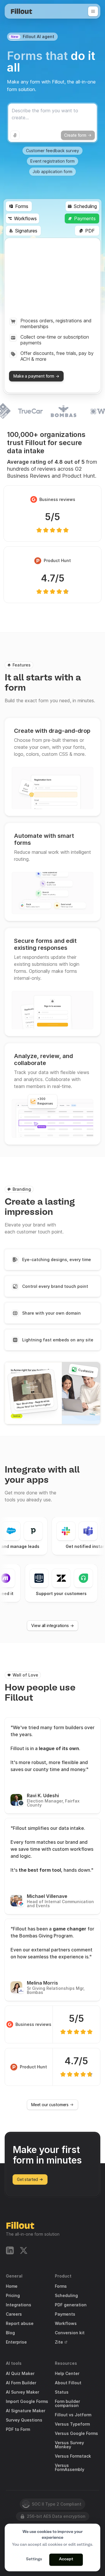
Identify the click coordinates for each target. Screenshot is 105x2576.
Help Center (67, 2374)
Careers (14, 2314)
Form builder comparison (67, 2403)
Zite (59, 2342)
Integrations (19, 2305)
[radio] (52, 1260)
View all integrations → (52, 1625)
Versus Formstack (73, 2456)
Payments (65, 2314)
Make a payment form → (36, 376)
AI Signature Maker (26, 2411)
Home (12, 2286)
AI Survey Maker (22, 2392)
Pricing (13, 2296)
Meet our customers (50, 2105)
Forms (61, 2286)
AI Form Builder (21, 2383)
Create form (75, 135)
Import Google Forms (27, 2401)
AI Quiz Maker (20, 2374)
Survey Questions (24, 2420)
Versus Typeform (72, 2424)
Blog (10, 2333)
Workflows (66, 2323)
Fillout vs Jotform (73, 2415)
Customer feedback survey (52, 151)
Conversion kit (70, 2333)
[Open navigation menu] (93, 11)
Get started (27, 2179)
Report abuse (20, 2323)
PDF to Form (18, 2429)
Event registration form (52, 161)
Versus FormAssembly (70, 2467)
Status (62, 2392)
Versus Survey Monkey (69, 2445)
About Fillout (68, 2383)
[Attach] (15, 135)
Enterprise (16, 2342)
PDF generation (71, 2305)
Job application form (52, 171)
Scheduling (66, 2296)
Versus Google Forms (76, 2433)
